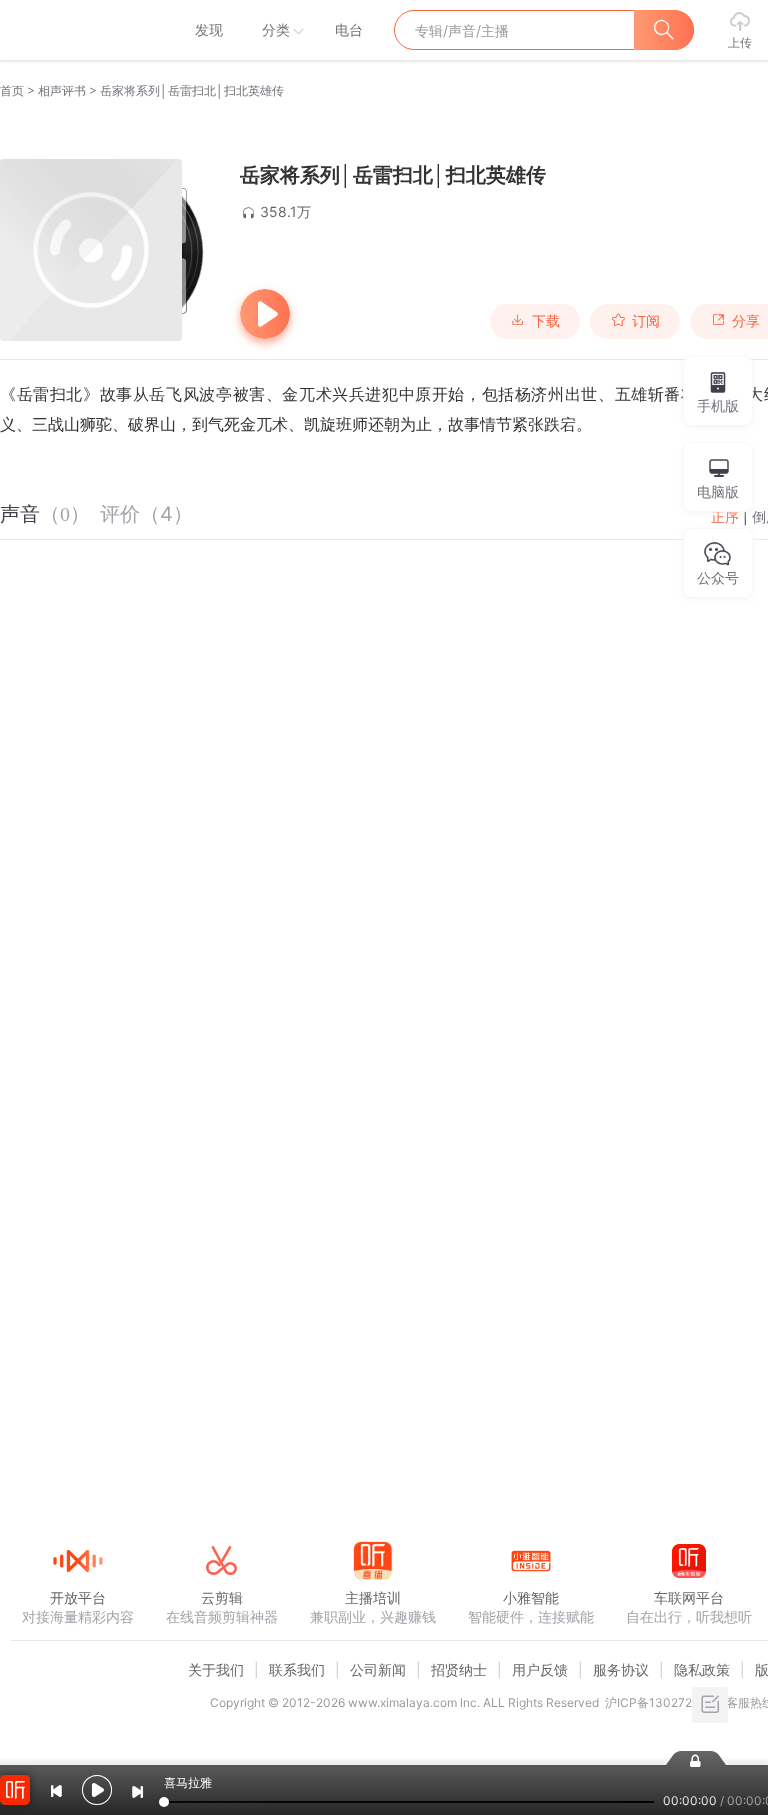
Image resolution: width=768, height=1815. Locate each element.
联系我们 (297, 1669)
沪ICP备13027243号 (662, 1702)
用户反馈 (540, 1669)
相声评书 (62, 90)
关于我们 (216, 1669)
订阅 (646, 321)
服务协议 (621, 1669)
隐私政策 (702, 1669)
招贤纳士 (459, 1669)
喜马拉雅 (77, 30)
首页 (12, 90)
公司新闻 (378, 1669)
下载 (546, 321)
